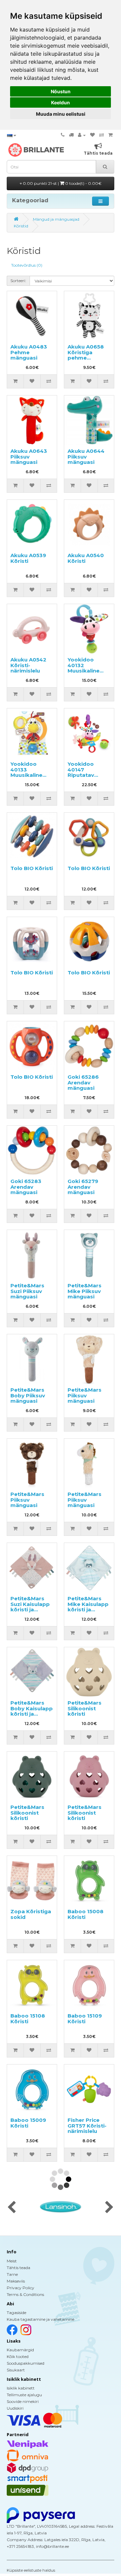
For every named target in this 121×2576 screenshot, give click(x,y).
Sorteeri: (18, 281)
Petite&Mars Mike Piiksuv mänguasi (85, 1291)
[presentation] (12, 2208)
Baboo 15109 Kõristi (85, 2019)
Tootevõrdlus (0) (27, 265)
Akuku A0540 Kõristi (86, 558)
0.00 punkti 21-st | (62, 183)
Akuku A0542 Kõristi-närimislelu (28, 665)
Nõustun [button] (61, 91)
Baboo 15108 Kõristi (28, 2019)
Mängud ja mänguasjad (56, 219)
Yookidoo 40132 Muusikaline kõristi (84, 668)
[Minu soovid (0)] (92, 135)
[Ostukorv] (110, 135)
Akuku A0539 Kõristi (28, 558)
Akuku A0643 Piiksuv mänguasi (29, 457)
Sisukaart (16, 2370)
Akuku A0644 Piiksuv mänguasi (86, 457)
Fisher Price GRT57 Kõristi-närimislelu (87, 2126)
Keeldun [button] (61, 102)
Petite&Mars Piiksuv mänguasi (85, 1395)
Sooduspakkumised (26, 2363)
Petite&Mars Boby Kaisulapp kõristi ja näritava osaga (32, 1711)
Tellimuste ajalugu (24, 2395)
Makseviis (16, 2281)
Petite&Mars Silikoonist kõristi (85, 1708)
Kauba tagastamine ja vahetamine (41, 2319)
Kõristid (21, 226)
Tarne (12, 2274)
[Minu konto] (82, 135)
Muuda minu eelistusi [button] (61, 114)
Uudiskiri (15, 2408)
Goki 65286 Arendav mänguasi (83, 1082)
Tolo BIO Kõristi (32, 868)
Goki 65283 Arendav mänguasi (26, 1187)
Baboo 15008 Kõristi (86, 1914)
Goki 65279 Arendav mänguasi (83, 1187)
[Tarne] (71, 135)
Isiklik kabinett (21, 2388)
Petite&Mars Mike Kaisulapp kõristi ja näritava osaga (88, 1607)
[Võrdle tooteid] (102, 135)
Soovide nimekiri (23, 2401)
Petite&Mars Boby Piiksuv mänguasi (28, 1395)
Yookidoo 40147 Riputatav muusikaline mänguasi (84, 775)
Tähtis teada (18, 2268)
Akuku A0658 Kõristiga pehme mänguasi (86, 355)
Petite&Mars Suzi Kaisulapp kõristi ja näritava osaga (31, 1607)
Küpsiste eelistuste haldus (31, 2570)
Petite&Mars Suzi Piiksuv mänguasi (27, 1291)
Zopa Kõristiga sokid (31, 1914)
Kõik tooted (18, 2356)
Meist (12, 2261)
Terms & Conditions (25, 2294)
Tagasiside (16, 2313)
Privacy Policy (21, 2288)
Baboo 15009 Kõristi (28, 2123)
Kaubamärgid (20, 2350)
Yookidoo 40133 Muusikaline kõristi (26, 772)
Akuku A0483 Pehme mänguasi (29, 352)
